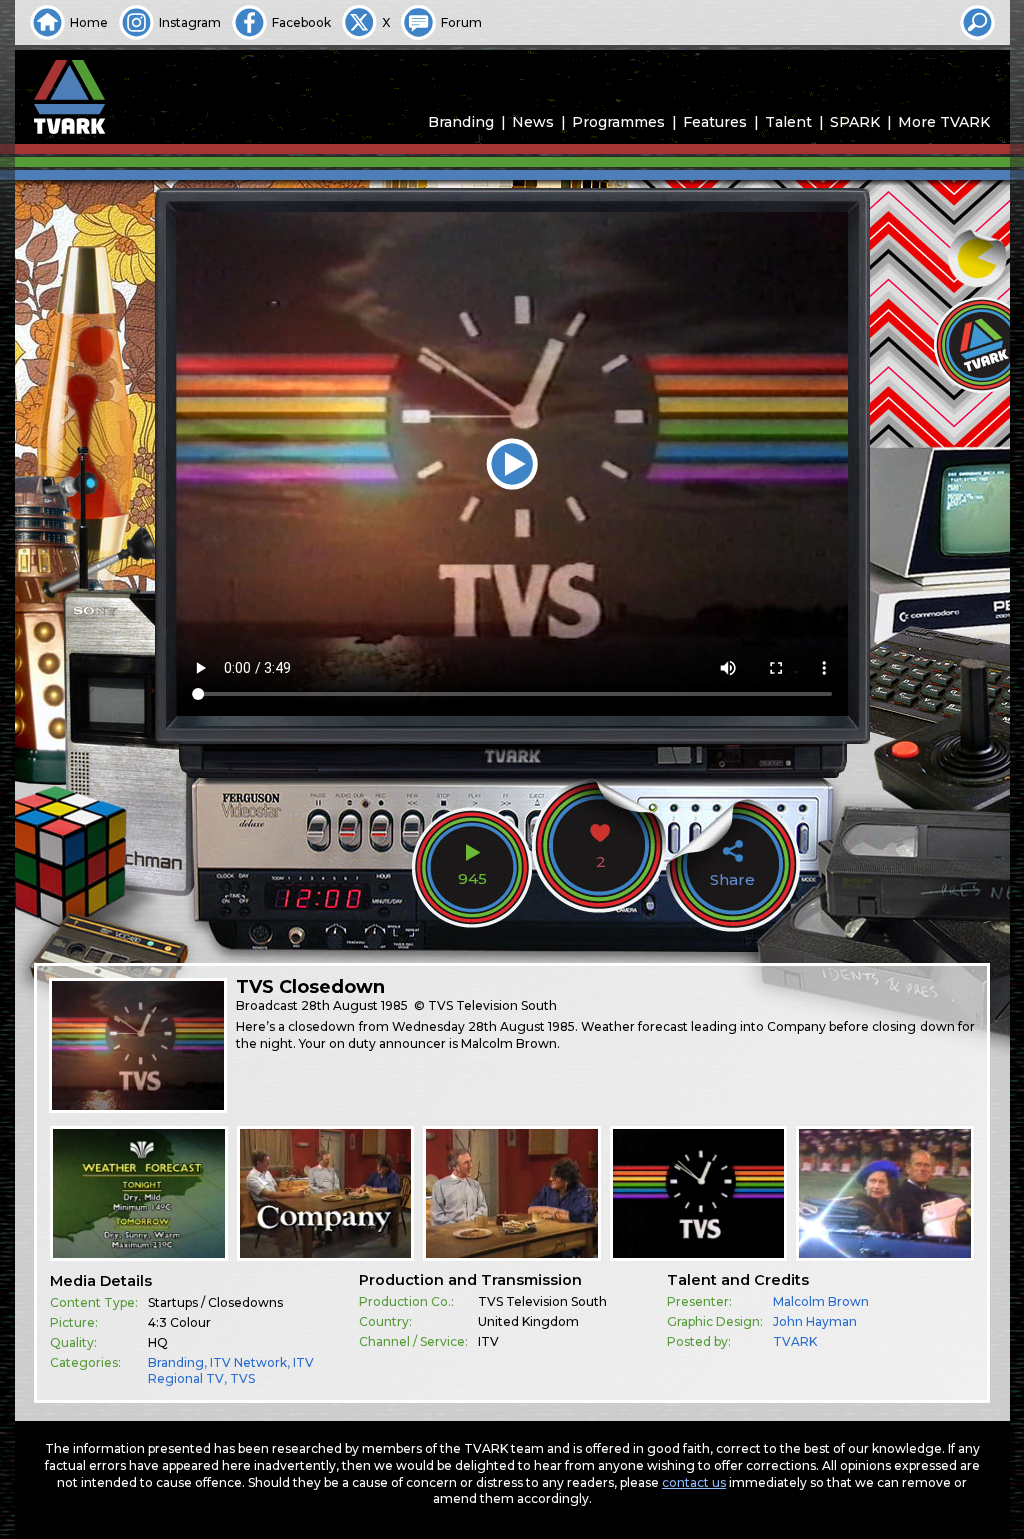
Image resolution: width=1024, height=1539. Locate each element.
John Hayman (815, 1321)
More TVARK (944, 122)
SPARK (855, 122)
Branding (461, 122)
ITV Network (248, 1362)
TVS (242, 1378)
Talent (788, 122)
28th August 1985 (354, 1005)
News (533, 122)
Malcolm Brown (821, 1301)
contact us (694, 1482)
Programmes (618, 122)
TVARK (795, 1341)
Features (715, 122)
